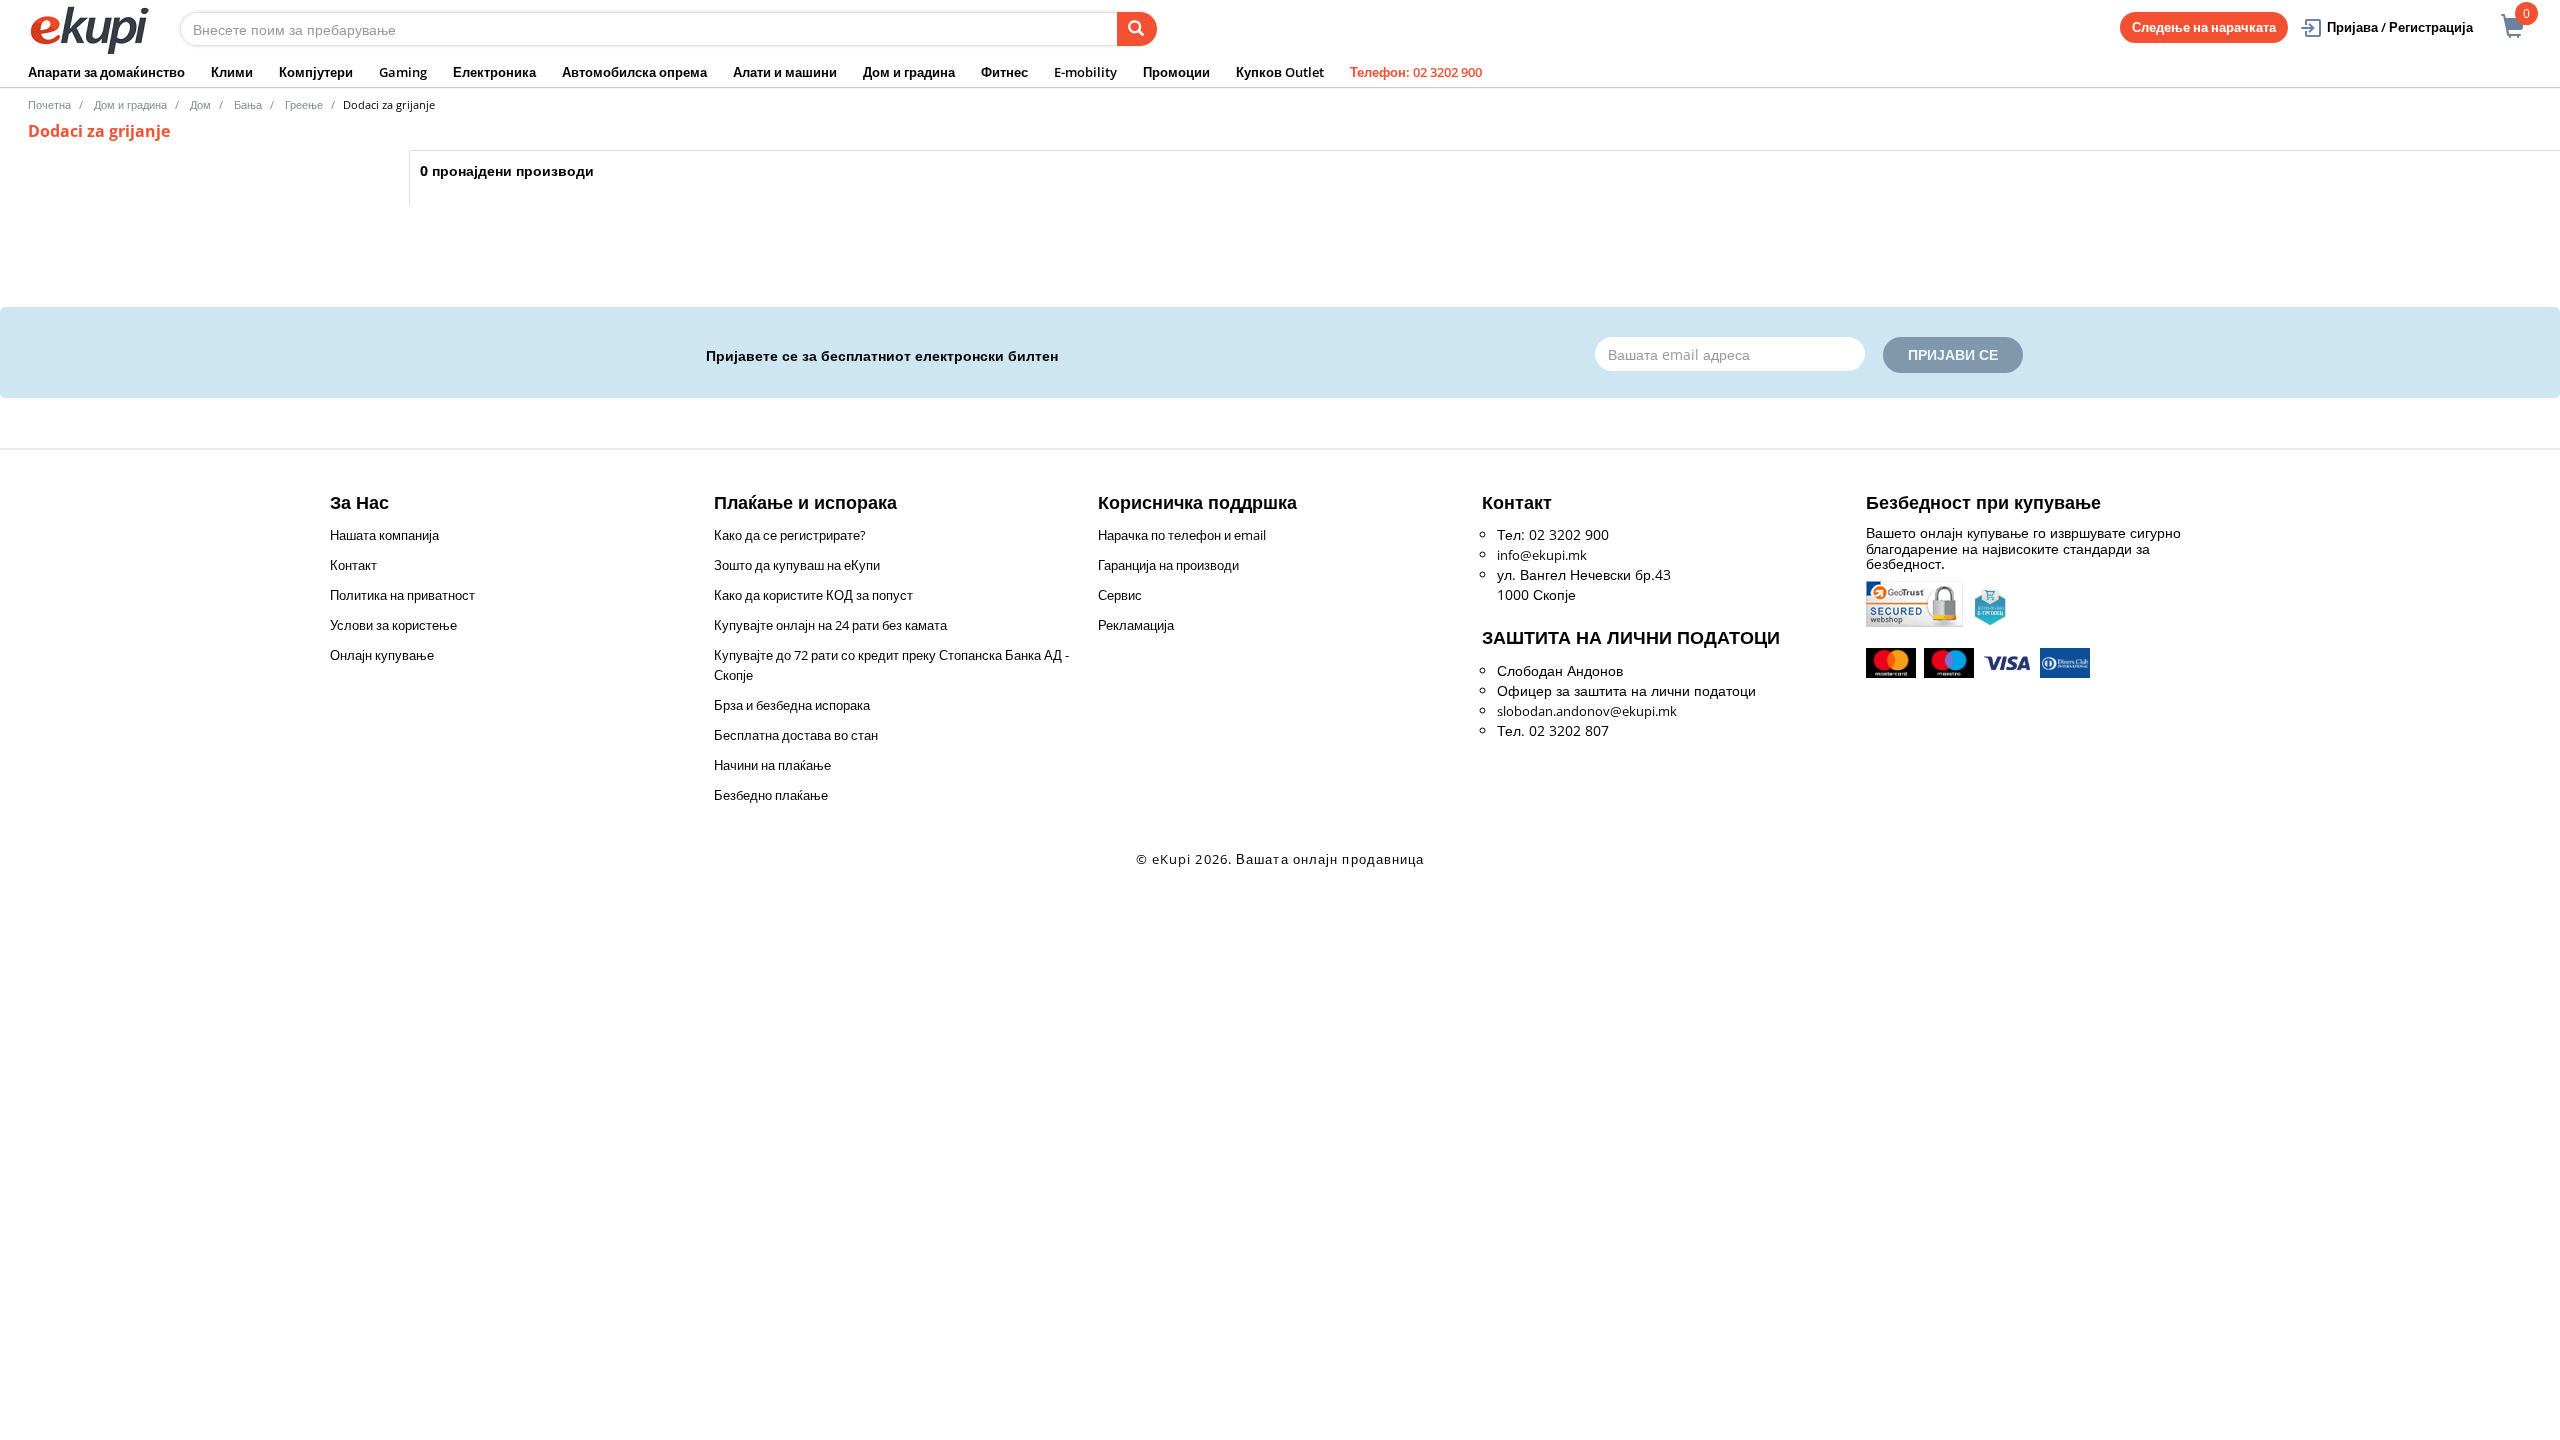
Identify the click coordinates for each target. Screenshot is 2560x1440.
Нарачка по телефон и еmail (1182, 535)
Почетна (49, 104)
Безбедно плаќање (771, 795)
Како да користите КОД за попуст (813, 595)
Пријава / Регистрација (2400, 27)
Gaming (403, 72)
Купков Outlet (1280, 72)
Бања (248, 104)
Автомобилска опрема (634, 72)
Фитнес (1004, 72)
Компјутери (316, 72)
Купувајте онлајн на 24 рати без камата (830, 625)
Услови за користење (393, 625)
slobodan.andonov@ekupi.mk (1587, 711)
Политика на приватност (402, 595)
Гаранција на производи (1168, 565)
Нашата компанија (384, 535)
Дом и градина (909, 72)
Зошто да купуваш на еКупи (797, 565)
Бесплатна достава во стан (796, 735)
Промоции (1176, 72)
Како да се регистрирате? (790, 535)
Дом (200, 104)
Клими (232, 72)
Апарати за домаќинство (106, 72)
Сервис (1120, 595)
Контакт (353, 565)
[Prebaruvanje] (1137, 29)
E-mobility (1085, 72)
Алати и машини (785, 72)
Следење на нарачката (2204, 27)
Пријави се (1953, 354)
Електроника (494, 72)
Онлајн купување (382, 655)
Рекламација (1136, 625)
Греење (304, 104)
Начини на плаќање (772, 765)
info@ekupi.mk (1542, 555)
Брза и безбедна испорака (792, 705)
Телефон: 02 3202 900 (1416, 72)
